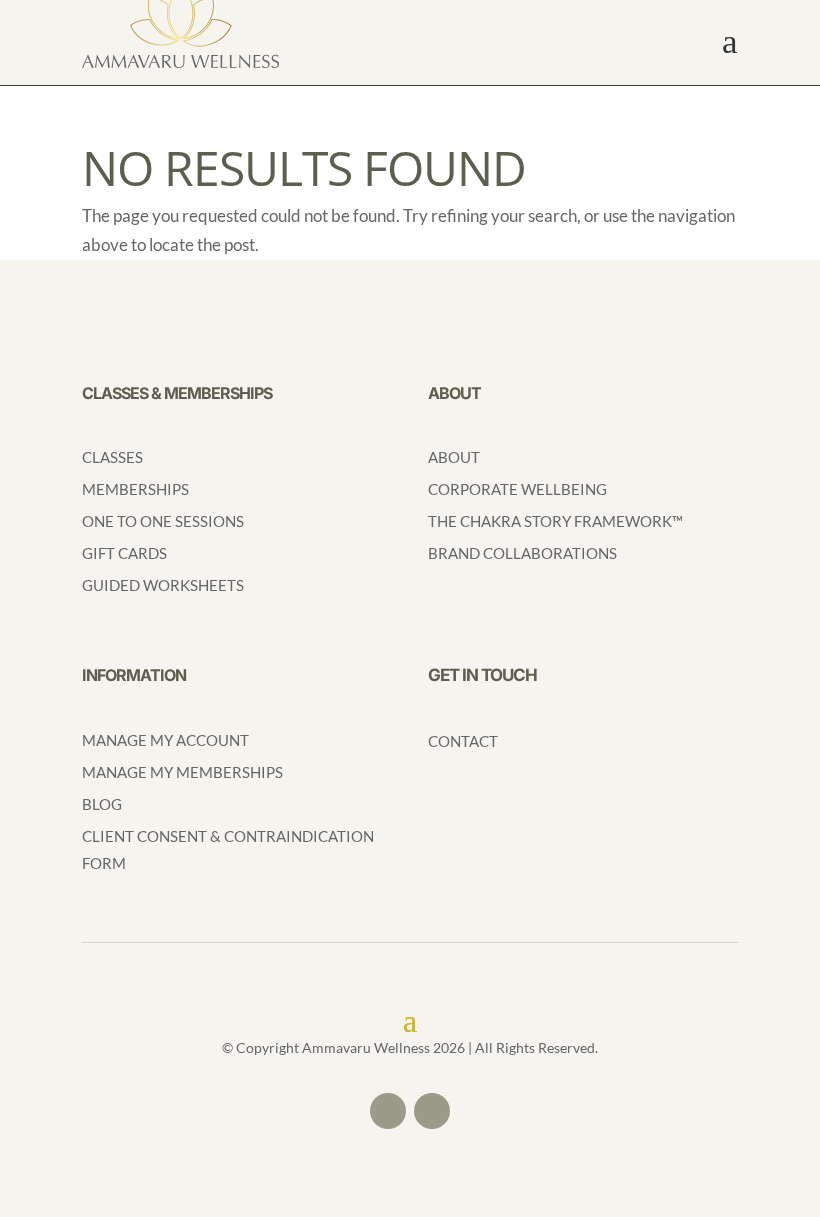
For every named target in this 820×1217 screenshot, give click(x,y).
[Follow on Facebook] (388, 1111)
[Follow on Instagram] (432, 1111)
